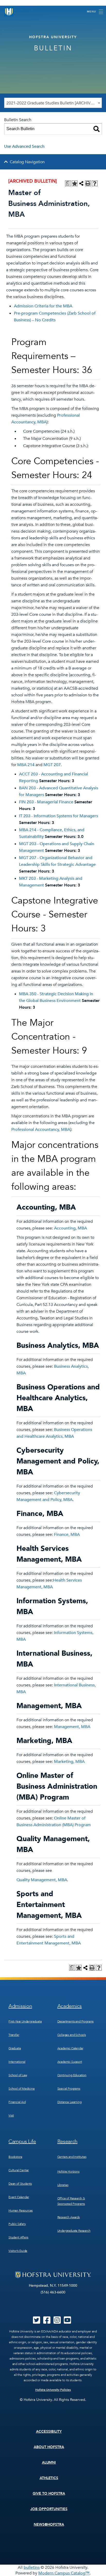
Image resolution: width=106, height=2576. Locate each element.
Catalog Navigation (27, 162)
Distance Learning (69, 2102)
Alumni (49, 2462)
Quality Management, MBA (42, 1880)
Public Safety (17, 2224)
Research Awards (69, 2217)
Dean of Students (20, 2184)
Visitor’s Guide (18, 2251)
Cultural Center (19, 2170)
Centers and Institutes (72, 2157)
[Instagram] (57, 2322)
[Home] (9, 12)
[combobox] (53, 103)
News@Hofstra (49, 2524)
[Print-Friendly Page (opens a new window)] (88, 183)
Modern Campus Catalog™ (64, 2573)
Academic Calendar (70, 2048)
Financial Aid (17, 2102)
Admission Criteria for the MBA (43, 306)
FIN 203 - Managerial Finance (46, 802)
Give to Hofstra (49, 2493)
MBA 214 (26, 765)
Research (68, 2141)
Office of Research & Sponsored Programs (71, 2201)
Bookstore (15, 2157)
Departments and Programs (76, 2021)
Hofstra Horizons (68, 2172)
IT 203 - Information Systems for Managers (59, 816)
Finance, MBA (67, 1535)
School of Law (18, 2075)
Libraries (63, 2185)
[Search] (96, 129)
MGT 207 (52, 765)
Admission (20, 2006)
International (17, 2062)
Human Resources (21, 2211)
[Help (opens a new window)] (95, 183)
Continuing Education (72, 2075)
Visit (11, 2115)
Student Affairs (18, 2237)
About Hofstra (49, 2447)
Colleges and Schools (72, 2035)
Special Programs (69, 2089)
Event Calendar (19, 2197)
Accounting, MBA (70, 1228)
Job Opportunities (49, 2509)
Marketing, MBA (69, 1762)
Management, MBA (72, 1727)
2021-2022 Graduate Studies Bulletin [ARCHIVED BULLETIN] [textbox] (54, 103)
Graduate (15, 2048)
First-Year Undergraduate (25, 2021)
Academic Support (70, 2062)
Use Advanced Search (24, 146)
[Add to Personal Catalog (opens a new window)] (75, 183)
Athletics (49, 2478)
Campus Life (22, 2141)
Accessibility (49, 2431)
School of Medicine (22, 2089)
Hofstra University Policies (53, 2390)
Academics (70, 2006)
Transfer (14, 2035)
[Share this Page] (81, 183)
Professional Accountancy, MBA (41, 1130)
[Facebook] (47, 2322)
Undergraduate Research (74, 2231)
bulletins (32, 2567)
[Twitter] (37, 2322)
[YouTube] (67, 2322)
